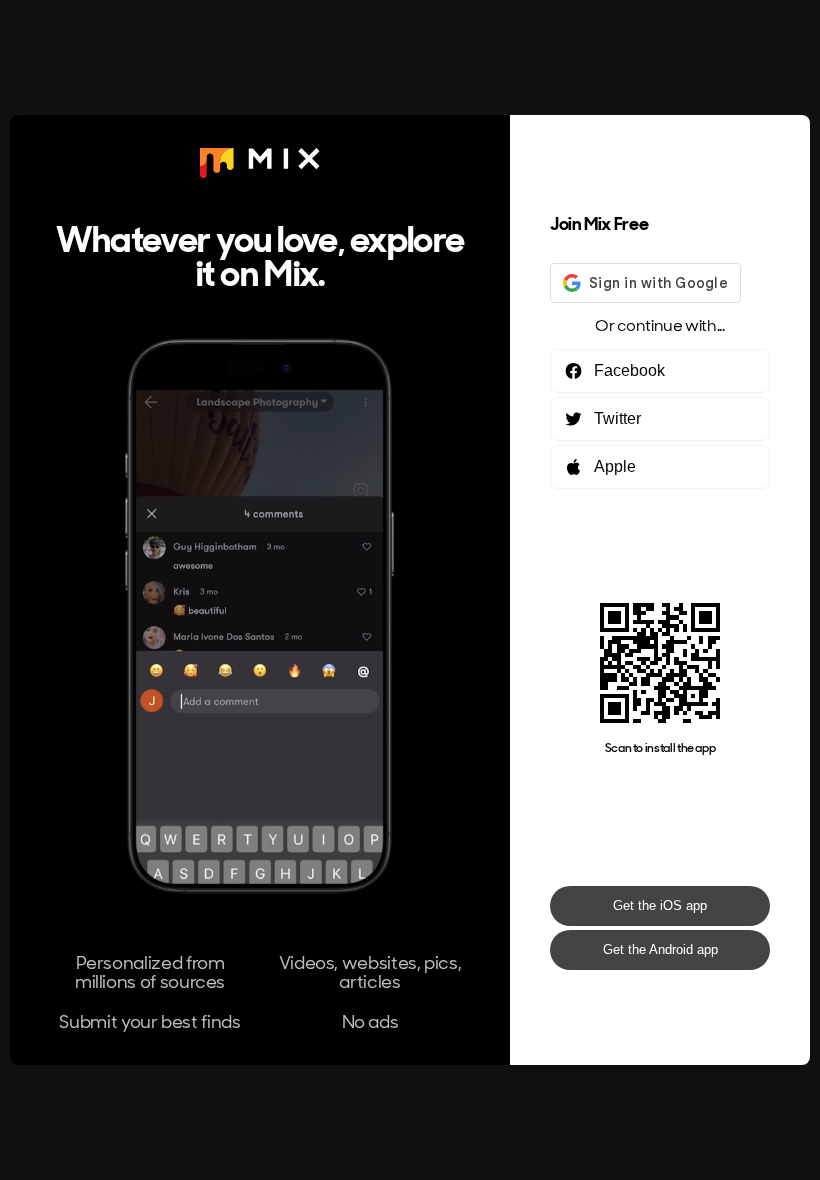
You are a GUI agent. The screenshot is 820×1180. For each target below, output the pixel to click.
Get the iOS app (660, 905)
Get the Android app (660, 949)
